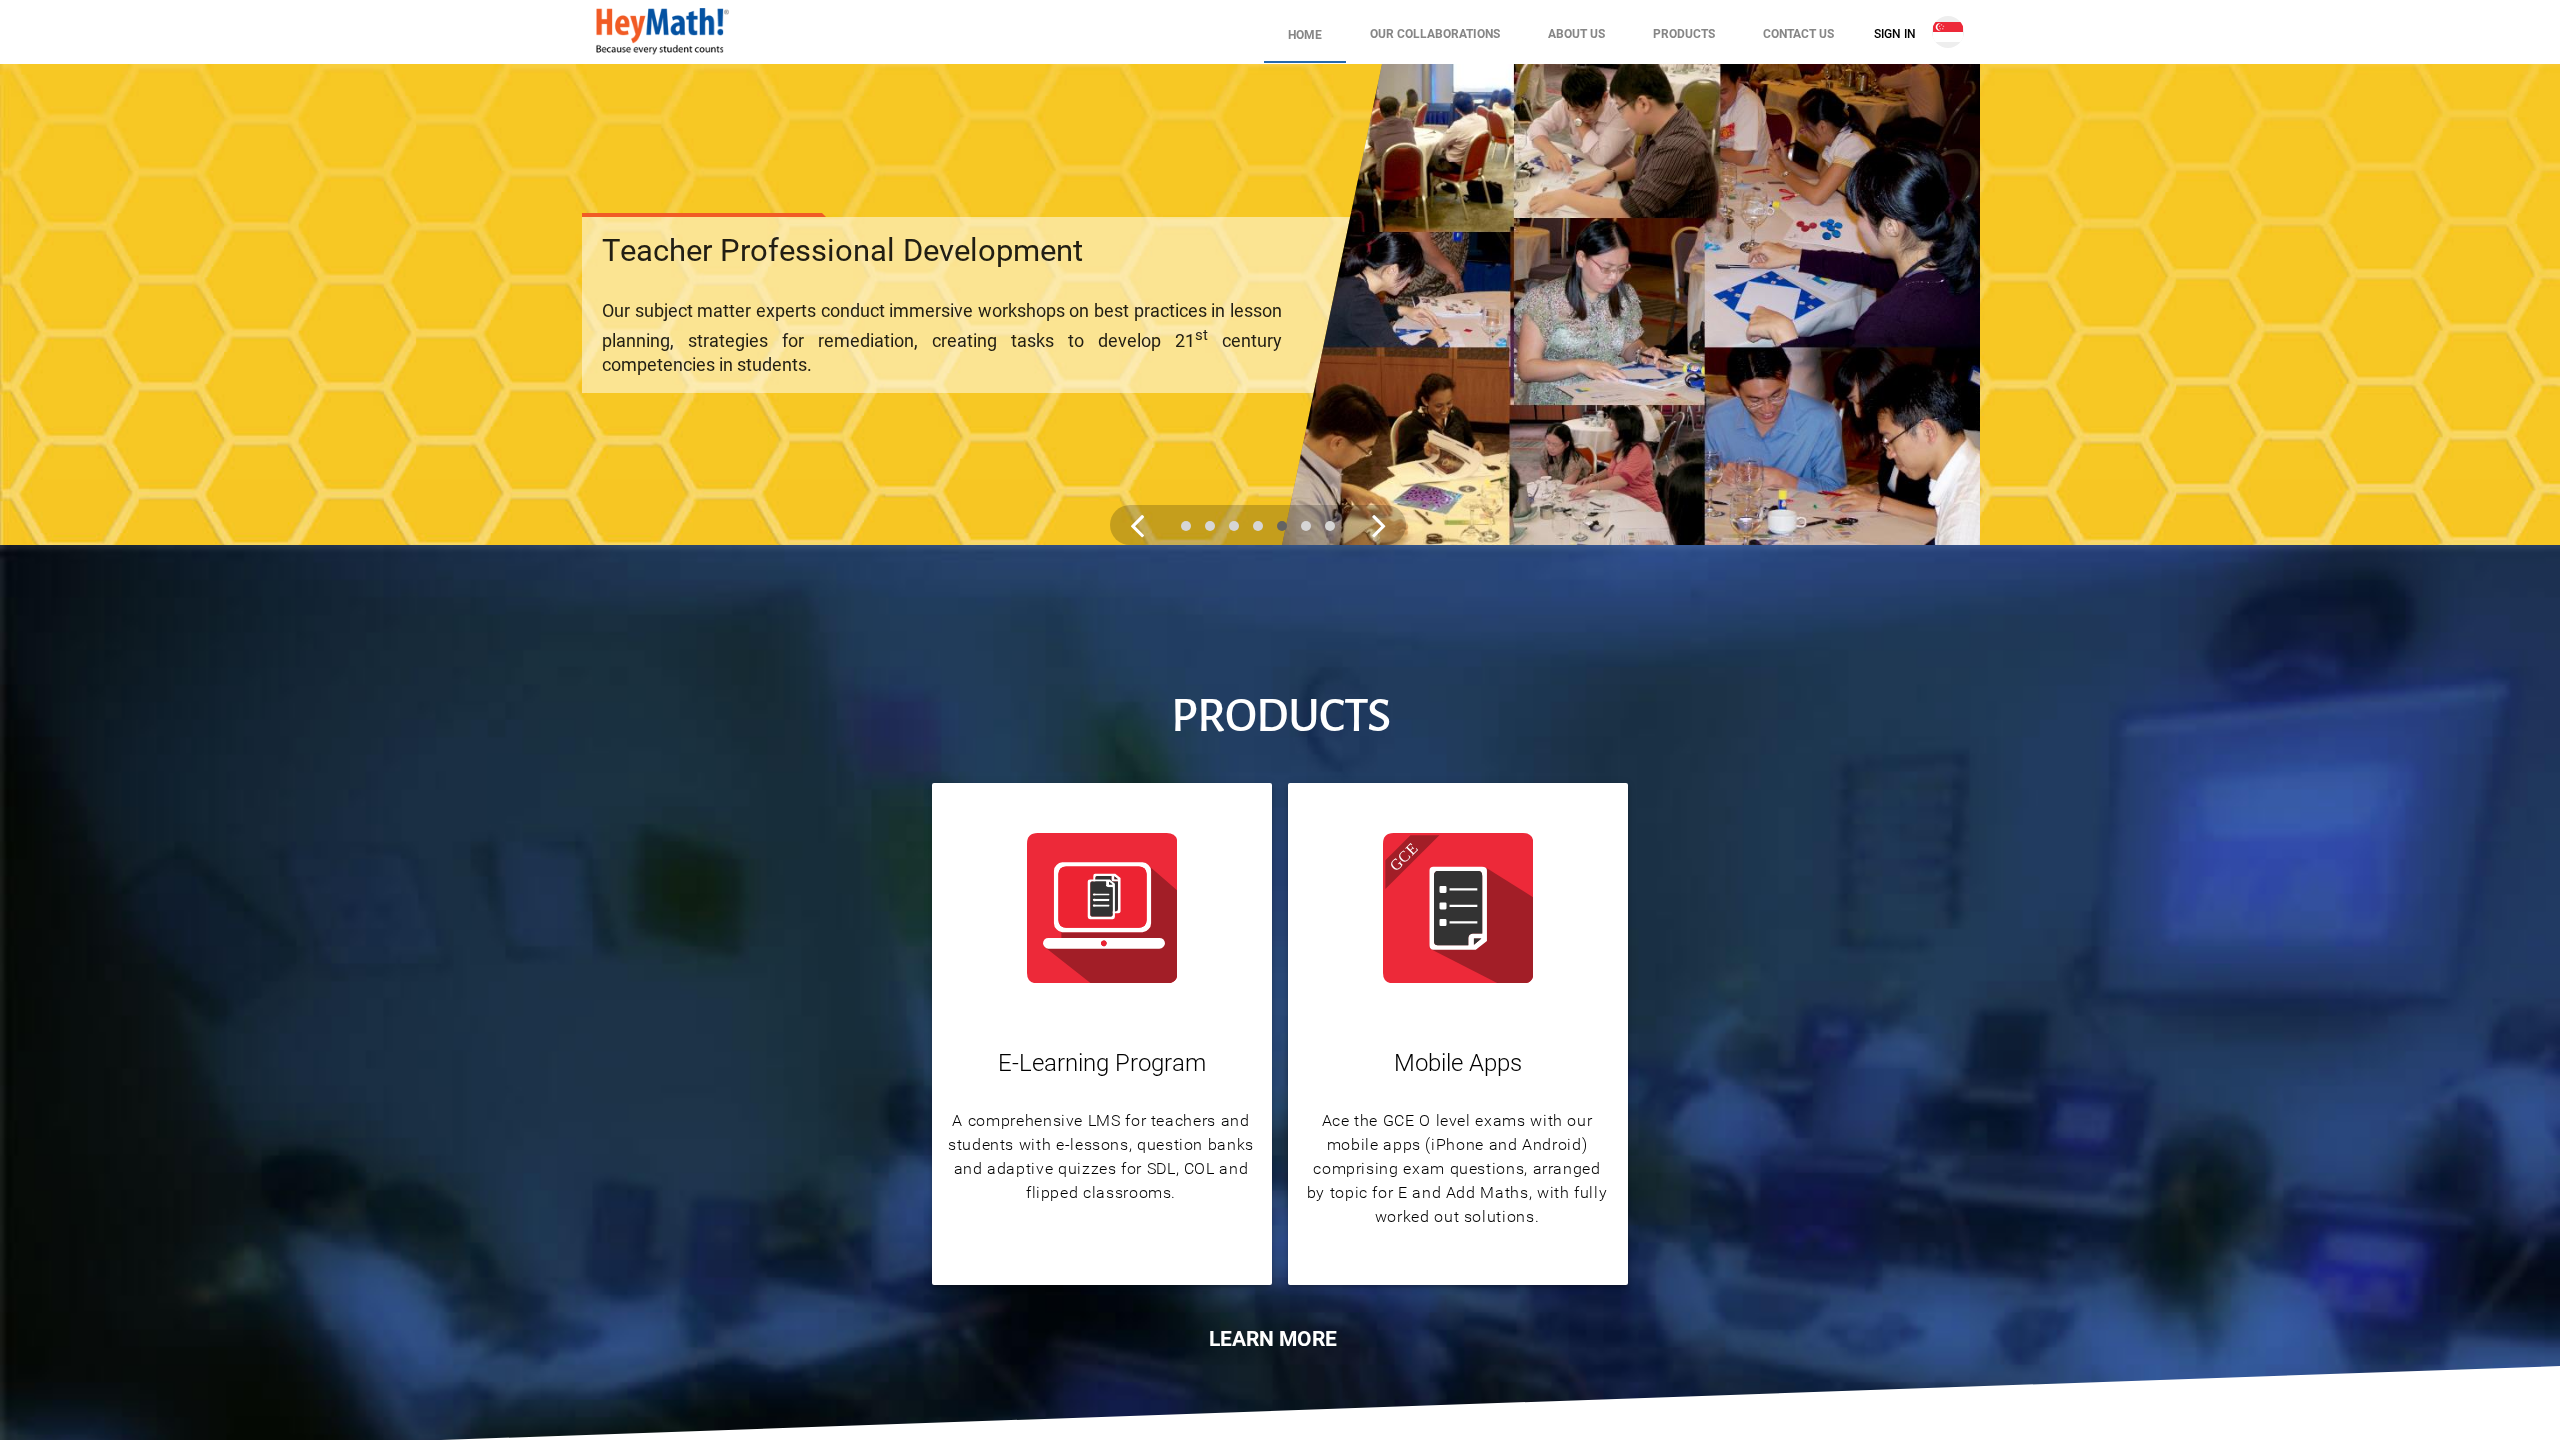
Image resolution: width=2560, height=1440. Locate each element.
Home (1305, 35)
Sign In (1895, 34)
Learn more (1273, 1339)
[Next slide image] (1379, 525)
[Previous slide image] (1137, 525)
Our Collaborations (1435, 34)
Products (1684, 34)
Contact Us (1798, 34)
